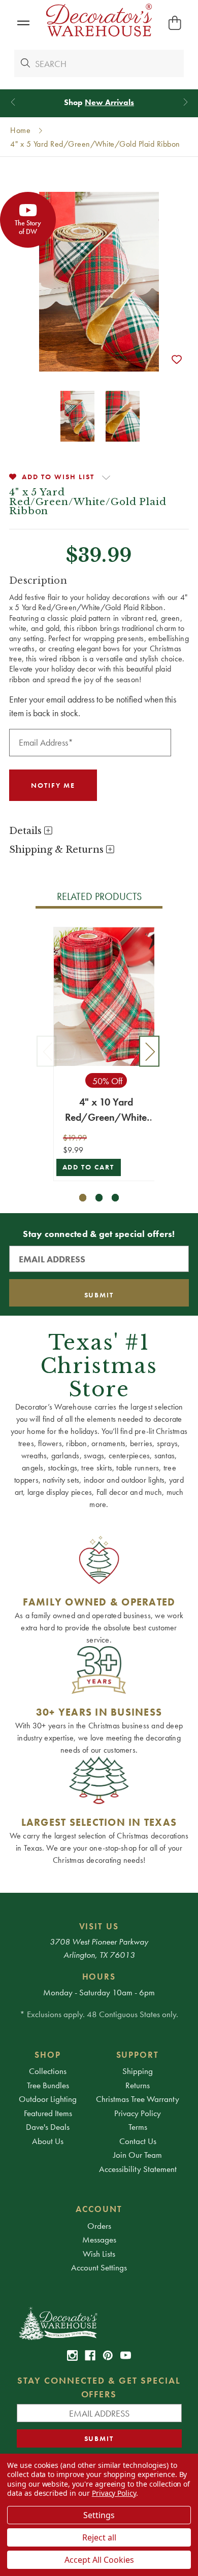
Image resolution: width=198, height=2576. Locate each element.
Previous (47, 1051)
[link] (72, 2355)
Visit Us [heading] (99, 1926)
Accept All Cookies (99, 2560)
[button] (23, 23)
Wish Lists (99, 2254)
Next (149, 1051)
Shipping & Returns (58, 850)
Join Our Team (138, 2155)
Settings (99, 2515)
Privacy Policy (138, 2113)
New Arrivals (109, 102)
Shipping (138, 2071)
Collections (48, 2071)
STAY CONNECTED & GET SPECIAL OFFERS (99, 2387)
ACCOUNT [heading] (99, 2209)
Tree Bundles (48, 2085)
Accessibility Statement (138, 2169)
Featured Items (48, 2113)
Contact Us (138, 2141)
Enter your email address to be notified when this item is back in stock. (93, 706)
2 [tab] (99, 1198)
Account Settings (99, 2267)
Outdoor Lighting (48, 2099)
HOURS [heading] (99, 1977)
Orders (99, 2226)
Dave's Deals (48, 2127)
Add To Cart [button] (89, 1167)
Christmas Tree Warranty (138, 2099)
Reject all (99, 2537)
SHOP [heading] (48, 2055)
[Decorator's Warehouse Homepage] (99, 2323)
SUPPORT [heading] (138, 2055)
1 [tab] (83, 1198)
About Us (48, 2141)
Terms (138, 2127)
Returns (138, 2085)
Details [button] (27, 831)
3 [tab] (115, 1198)
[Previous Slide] (13, 102)
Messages (99, 2239)
